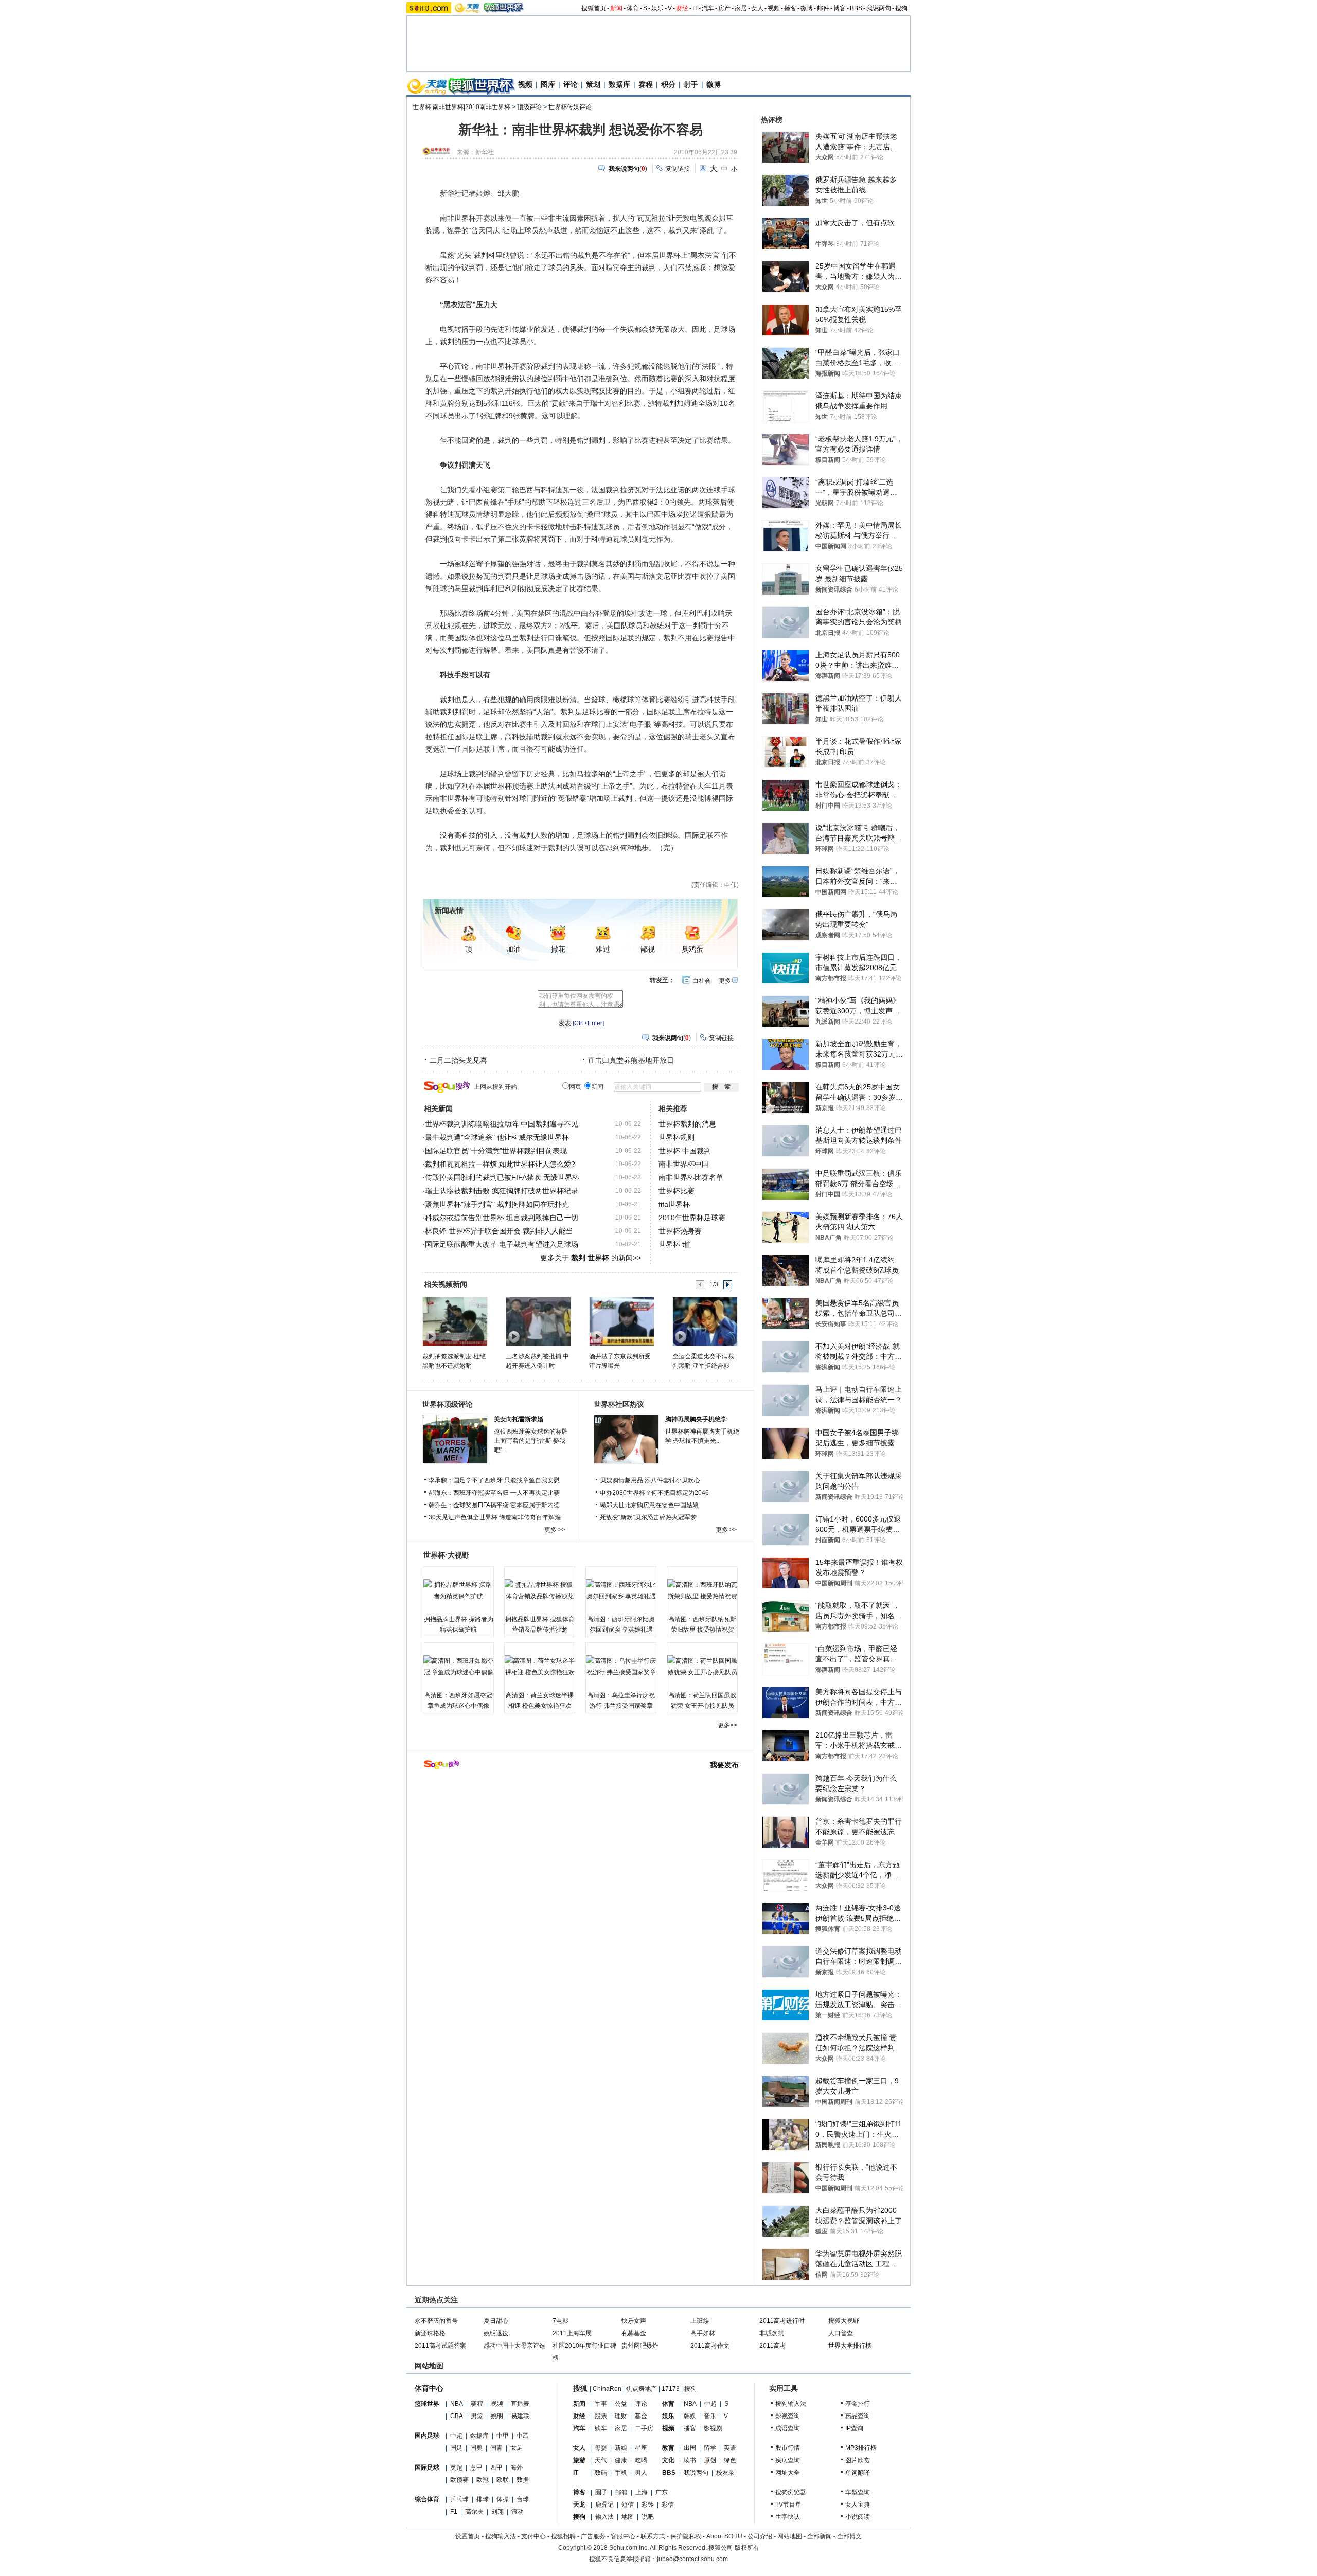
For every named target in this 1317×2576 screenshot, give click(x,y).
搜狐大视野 (844, 2321)
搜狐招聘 (563, 2536)
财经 (682, 8)
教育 (668, 2448)
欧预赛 (459, 2480)
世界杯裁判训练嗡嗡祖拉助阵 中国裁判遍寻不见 (502, 1124)
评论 (571, 84)
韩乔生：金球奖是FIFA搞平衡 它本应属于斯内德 (494, 1505)
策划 (593, 84)
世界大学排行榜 (850, 2346)
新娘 (621, 2448)
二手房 (644, 2428)
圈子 (601, 2492)
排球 (483, 2499)
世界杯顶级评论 (448, 1404)
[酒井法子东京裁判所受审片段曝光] (621, 1321)
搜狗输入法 (791, 2404)
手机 (621, 2473)
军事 (601, 2404)
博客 (840, 8)
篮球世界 (427, 2404)
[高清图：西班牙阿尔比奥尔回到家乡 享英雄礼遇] (621, 1590)
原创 (710, 2460)
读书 (690, 2460)
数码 (601, 2473)
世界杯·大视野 (446, 1555)
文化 (668, 2460)
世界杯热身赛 (680, 1231)
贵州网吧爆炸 (640, 2346)
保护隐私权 (686, 2536)
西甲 (496, 2467)
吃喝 (641, 2460)
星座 (641, 2448)
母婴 (601, 2448)
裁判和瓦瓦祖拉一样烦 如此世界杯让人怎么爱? (500, 1164)
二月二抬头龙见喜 (458, 1060)
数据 (523, 2480)
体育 (633, 8)
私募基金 (634, 2333)
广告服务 (593, 2536)
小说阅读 (858, 2517)
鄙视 (648, 949)
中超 (456, 2436)
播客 (790, 8)
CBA (457, 2416)
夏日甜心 (496, 2321)
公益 (621, 2404)
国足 (456, 2448)
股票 (601, 2416)
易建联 (520, 2416)
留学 (710, 2448)
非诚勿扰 (772, 2333)
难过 (603, 949)
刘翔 (497, 2512)
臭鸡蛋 (692, 949)
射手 (691, 84)
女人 (757, 8)
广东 (662, 2492)
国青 (496, 2448)
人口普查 (841, 2333)
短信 (628, 2505)
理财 (621, 2416)
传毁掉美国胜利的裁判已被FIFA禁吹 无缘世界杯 (502, 1177)
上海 (642, 2492)
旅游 (579, 2460)
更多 (725, 981)
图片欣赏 (858, 2460)
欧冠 (483, 2480)
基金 (641, 2416)
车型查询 (858, 2492)
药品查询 (858, 2416)
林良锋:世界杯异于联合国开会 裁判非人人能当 (499, 1231)
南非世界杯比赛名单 (691, 1177)
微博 (807, 8)
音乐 (710, 2416)
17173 (671, 2389)
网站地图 (790, 2536)
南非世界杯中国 (684, 1164)
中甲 (503, 2436)
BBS (856, 8)
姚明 (497, 2416)
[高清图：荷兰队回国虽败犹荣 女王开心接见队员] (702, 1667)
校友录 (725, 2473)
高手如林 (703, 2333)
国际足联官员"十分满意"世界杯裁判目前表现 (496, 1151)
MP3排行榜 (861, 2448)
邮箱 (621, 2492)
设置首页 (468, 2536)
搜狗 (901, 8)
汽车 (708, 8)
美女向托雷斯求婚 (519, 1419)
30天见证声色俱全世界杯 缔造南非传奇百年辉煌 (495, 1517)
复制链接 (678, 169)
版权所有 (747, 2548)
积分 (668, 84)
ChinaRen (607, 2389)
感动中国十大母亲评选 (514, 2346)
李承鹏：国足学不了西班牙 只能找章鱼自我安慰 (494, 1480)
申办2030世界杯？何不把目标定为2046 (654, 1493)
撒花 (558, 949)
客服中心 (623, 2536)
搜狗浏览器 (791, 2492)
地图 (628, 2517)
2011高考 (773, 2346)
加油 (513, 949)
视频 (774, 8)
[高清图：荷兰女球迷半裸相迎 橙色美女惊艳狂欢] (540, 1667)
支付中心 (533, 2536)
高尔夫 (474, 2512)
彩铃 (648, 2505)
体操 (503, 2499)
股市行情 (788, 2448)
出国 (690, 2448)
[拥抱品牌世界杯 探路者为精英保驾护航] (458, 1590)
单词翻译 (858, 2473)
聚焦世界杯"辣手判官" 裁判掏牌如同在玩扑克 (497, 1204)
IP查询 (854, 2428)
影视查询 (788, 2416)
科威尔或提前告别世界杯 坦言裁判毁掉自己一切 (502, 1218)
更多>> (727, 1725)
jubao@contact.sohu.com (692, 2559)
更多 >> (555, 1530)
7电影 (560, 2321)
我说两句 (879, 8)
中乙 (523, 2436)
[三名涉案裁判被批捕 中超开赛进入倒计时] (538, 1321)
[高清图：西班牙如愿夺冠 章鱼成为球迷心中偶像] (458, 1667)
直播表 (520, 2404)
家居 (741, 8)
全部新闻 (820, 2536)
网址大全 (788, 2473)
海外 (517, 2467)
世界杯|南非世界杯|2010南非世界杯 (461, 107)
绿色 (730, 2460)
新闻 (616, 8)
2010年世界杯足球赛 (692, 1218)
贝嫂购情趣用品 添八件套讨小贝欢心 (650, 1480)
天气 (601, 2460)
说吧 (648, 2517)
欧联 (503, 2480)
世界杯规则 (677, 1137)
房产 (724, 8)
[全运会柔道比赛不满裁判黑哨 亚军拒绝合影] (705, 1321)
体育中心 (429, 2388)
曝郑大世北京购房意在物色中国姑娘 (649, 1505)
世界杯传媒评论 (570, 107)
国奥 (476, 2448)
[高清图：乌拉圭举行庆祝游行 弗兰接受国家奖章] (621, 1667)
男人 (641, 2473)
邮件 (823, 8)
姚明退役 (496, 2333)
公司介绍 (760, 2536)
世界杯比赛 (677, 1191)
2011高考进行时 (782, 2321)
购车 (601, 2428)
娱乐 (657, 8)
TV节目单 (788, 2505)
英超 (456, 2467)
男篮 (477, 2416)
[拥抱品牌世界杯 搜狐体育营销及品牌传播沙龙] (540, 1590)
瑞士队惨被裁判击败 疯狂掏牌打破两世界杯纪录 (502, 1191)
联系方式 (653, 2536)
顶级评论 (529, 107)
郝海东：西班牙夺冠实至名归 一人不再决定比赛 (494, 1493)
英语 (730, 2448)
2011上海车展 (572, 2333)
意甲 (476, 2467)
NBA (457, 2404)
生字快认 (788, 2517)
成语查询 (788, 2428)
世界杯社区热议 (619, 1404)
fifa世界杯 (674, 1204)
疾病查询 (788, 2460)
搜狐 (580, 2388)
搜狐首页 (594, 8)
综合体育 (427, 2499)
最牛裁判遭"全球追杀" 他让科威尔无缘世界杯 (497, 1137)
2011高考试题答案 (440, 2346)
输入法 (604, 2517)
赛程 (646, 84)
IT (695, 8)
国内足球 (427, 2436)
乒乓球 (459, 2499)
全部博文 (849, 2536)
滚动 (518, 2512)
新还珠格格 (430, 2333)
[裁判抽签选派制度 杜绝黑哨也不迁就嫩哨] (455, 1321)
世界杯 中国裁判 (685, 1151)
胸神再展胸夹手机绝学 (696, 1419)
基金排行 (858, 2404)
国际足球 (427, 2467)
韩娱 (690, 2416)
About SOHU (724, 2536)
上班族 (700, 2321)
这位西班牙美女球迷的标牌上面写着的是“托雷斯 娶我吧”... (531, 1441)
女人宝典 (858, 2505)
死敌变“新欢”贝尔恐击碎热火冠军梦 (648, 1517)
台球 (523, 2499)
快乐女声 (634, 2321)
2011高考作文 (710, 2346)
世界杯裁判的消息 (687, 1124)
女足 (517, 2448)
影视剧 (713, 2428)
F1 (454, 2512)
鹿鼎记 (604, 2505)
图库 (548, 84)
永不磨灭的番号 (436, 2321)
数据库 (619, 84)
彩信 (668, 2505)
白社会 (702, 981)
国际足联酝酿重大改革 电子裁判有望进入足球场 (502, 1244)
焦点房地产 (642, 2389)
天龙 (579, 2505)
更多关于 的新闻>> (591, 1258)
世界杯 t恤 (675, 1244)
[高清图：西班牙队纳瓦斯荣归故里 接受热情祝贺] (702, 1590)
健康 (621, 2460)
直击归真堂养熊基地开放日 (631, 1060)
